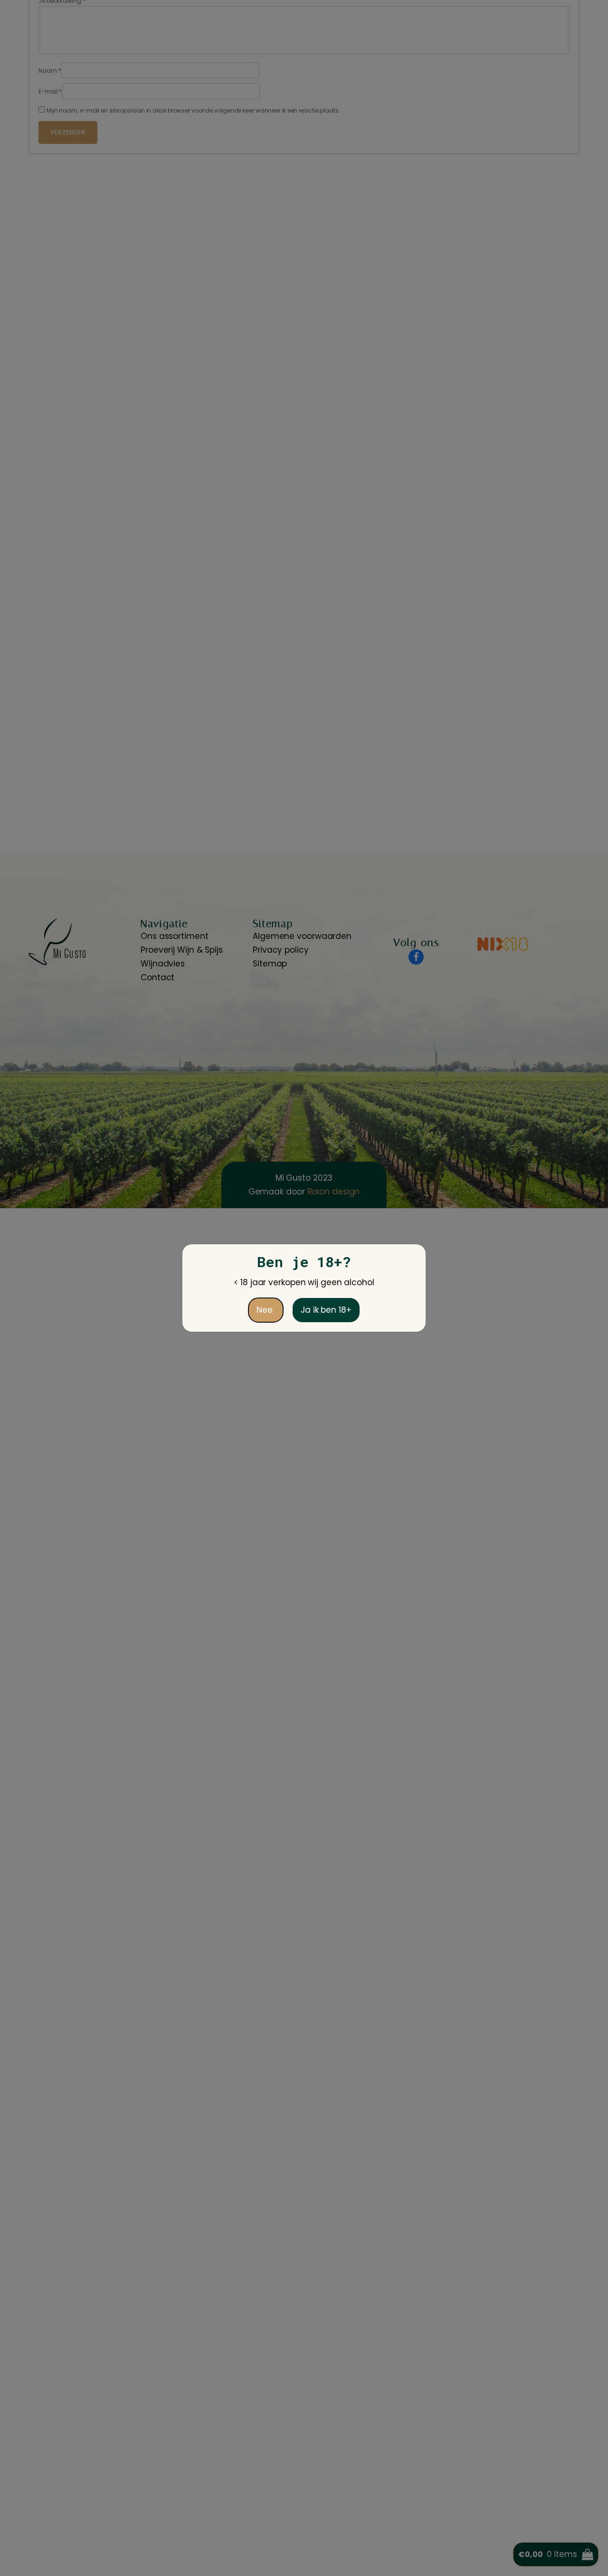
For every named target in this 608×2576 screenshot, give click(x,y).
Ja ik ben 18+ (326, 1310)
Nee (266, 1310)
